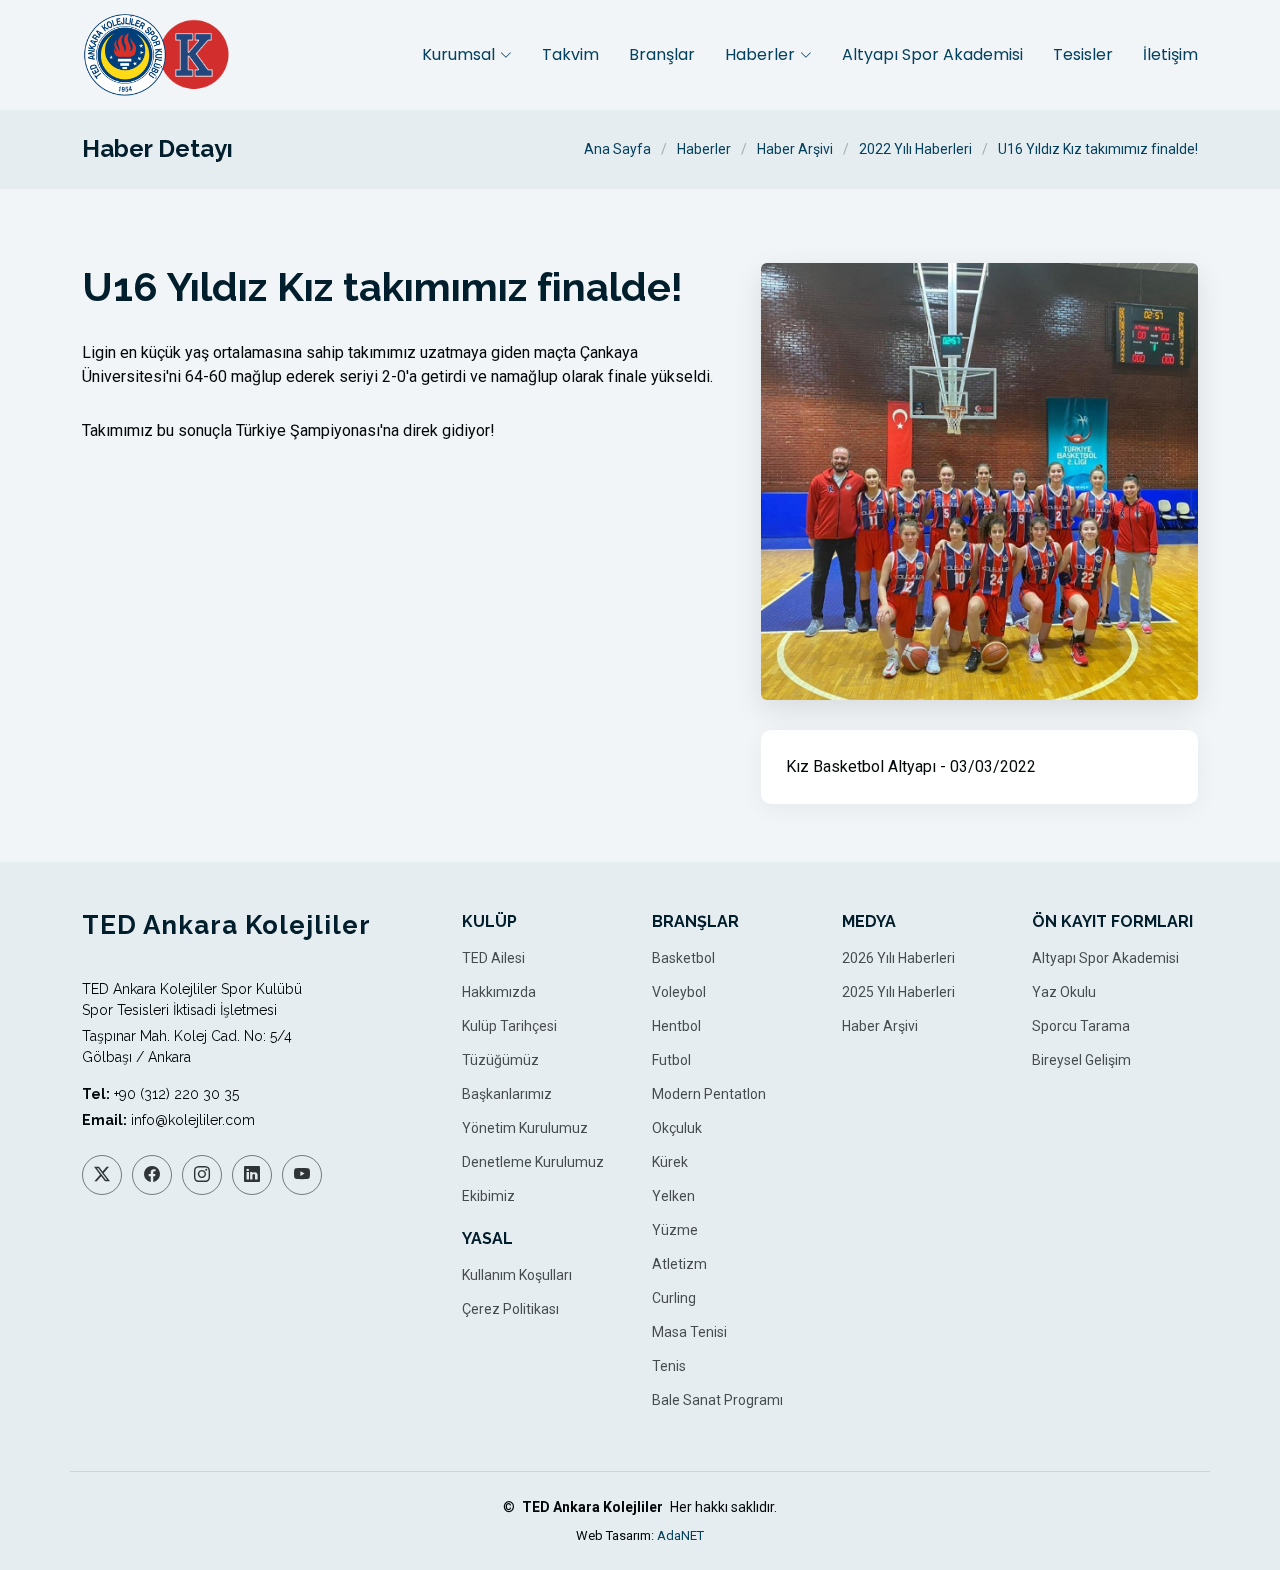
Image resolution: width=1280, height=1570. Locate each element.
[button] (467, 55)
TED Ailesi (493, 958)
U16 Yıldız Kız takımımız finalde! (1098, 149)
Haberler (704, 149)
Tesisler (1083, 54)
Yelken (673, 1196)
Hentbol (676, 1026)
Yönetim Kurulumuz (525, 1128)
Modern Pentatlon (709, 1094)
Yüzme (675, 1230)
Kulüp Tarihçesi (509, 1026)
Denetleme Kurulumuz (533, 1162)
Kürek (670, 1162)
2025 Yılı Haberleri (898, 992)
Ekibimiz (488, 1196)
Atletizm (679, 1264)
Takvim (570, 54)
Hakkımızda (499, 992)
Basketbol (683, 958)
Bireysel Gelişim (1081, 1060)
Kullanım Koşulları (517, 1275)
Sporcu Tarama (1081, 1026)
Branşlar (662, 54)
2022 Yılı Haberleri (915, 149)
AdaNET (680, 1535)
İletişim (1170, 54)
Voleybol (679, 992)
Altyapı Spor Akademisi (932, 54)
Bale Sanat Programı (717, 1400)
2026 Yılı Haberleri (898, 958)
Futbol (671, 1060)
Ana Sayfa (617, 149)
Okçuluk (677, 1128)
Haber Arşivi (795, 149)
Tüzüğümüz (500, 1060)
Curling (674, 1298)
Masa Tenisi (689, 1332)
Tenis (669, 1366)
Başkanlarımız (507, 1094)
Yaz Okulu (1064, 992)
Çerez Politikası (510, 1309)
